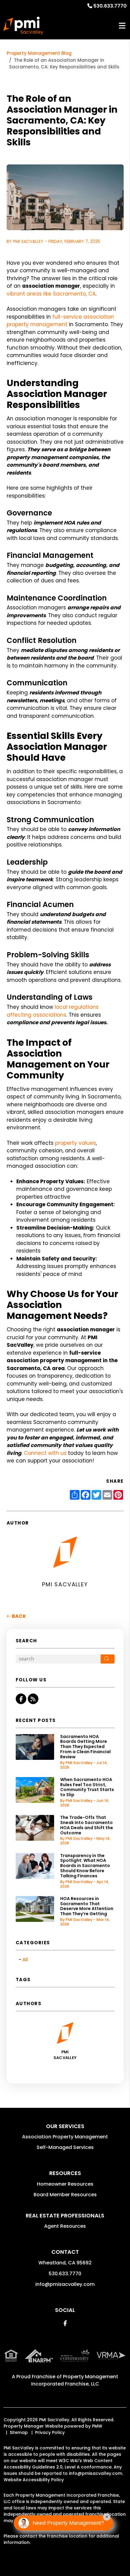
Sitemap (19, 2432)
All (25, 1960)
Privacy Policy (50, 2432)
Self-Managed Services (65, 2147)
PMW (97, 2426)
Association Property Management (65, 2137)
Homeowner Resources (65, 2184)
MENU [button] (122, 26)
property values (75, 1143)
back (18, 1616)
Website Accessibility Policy (34, 2480)
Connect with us (45, 1453)
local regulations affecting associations (53, 1011)
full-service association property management (60, 321)
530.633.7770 (110, 6)
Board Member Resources (65, 2195)
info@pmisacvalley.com (65, 2284)
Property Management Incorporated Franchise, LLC (75, 2380)
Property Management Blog (39, 53)
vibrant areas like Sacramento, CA (51, 294)
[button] (21, 1699)
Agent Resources (65, 2226)
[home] (23, 26)
